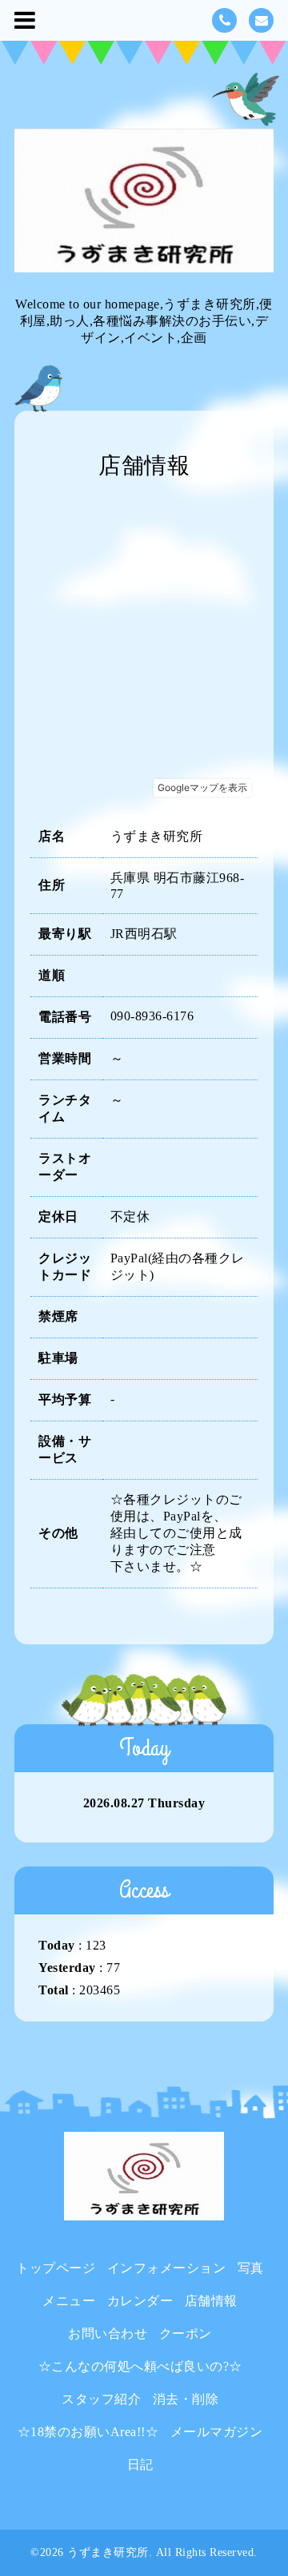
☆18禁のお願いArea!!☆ (88, 2432)
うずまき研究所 (108, 2552)
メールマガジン (217, 2432)
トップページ (56, 2268)
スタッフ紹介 (101, 2399)
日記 (140, 2465)
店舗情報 (211, 2301)
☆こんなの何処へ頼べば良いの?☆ (140, 2366)
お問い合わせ (108, 2334)
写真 (251, 2268)
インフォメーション (167, 2268)
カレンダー (140, 2301)
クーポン (186, 2334)
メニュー (69, 2301)
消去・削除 (186, 2399)
